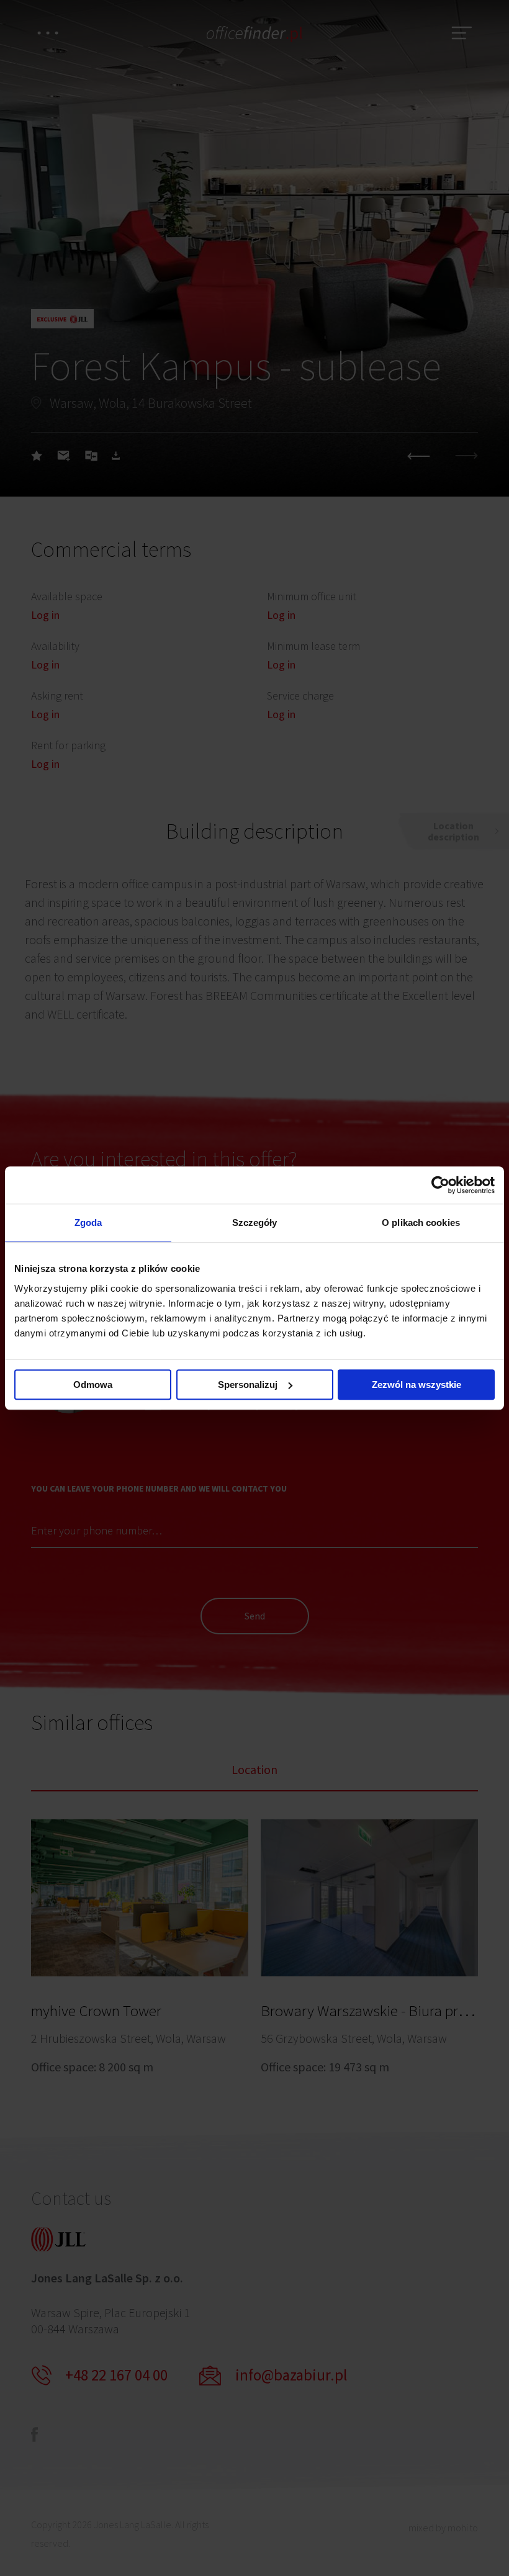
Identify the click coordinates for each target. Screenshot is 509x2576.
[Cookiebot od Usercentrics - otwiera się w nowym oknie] (440, 1185)
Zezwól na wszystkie (417, 1385)
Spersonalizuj (248, 1385)
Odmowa (93, 1385)
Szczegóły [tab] (255, 1223)
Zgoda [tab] (88, 1223)
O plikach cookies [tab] (421, 1223)
